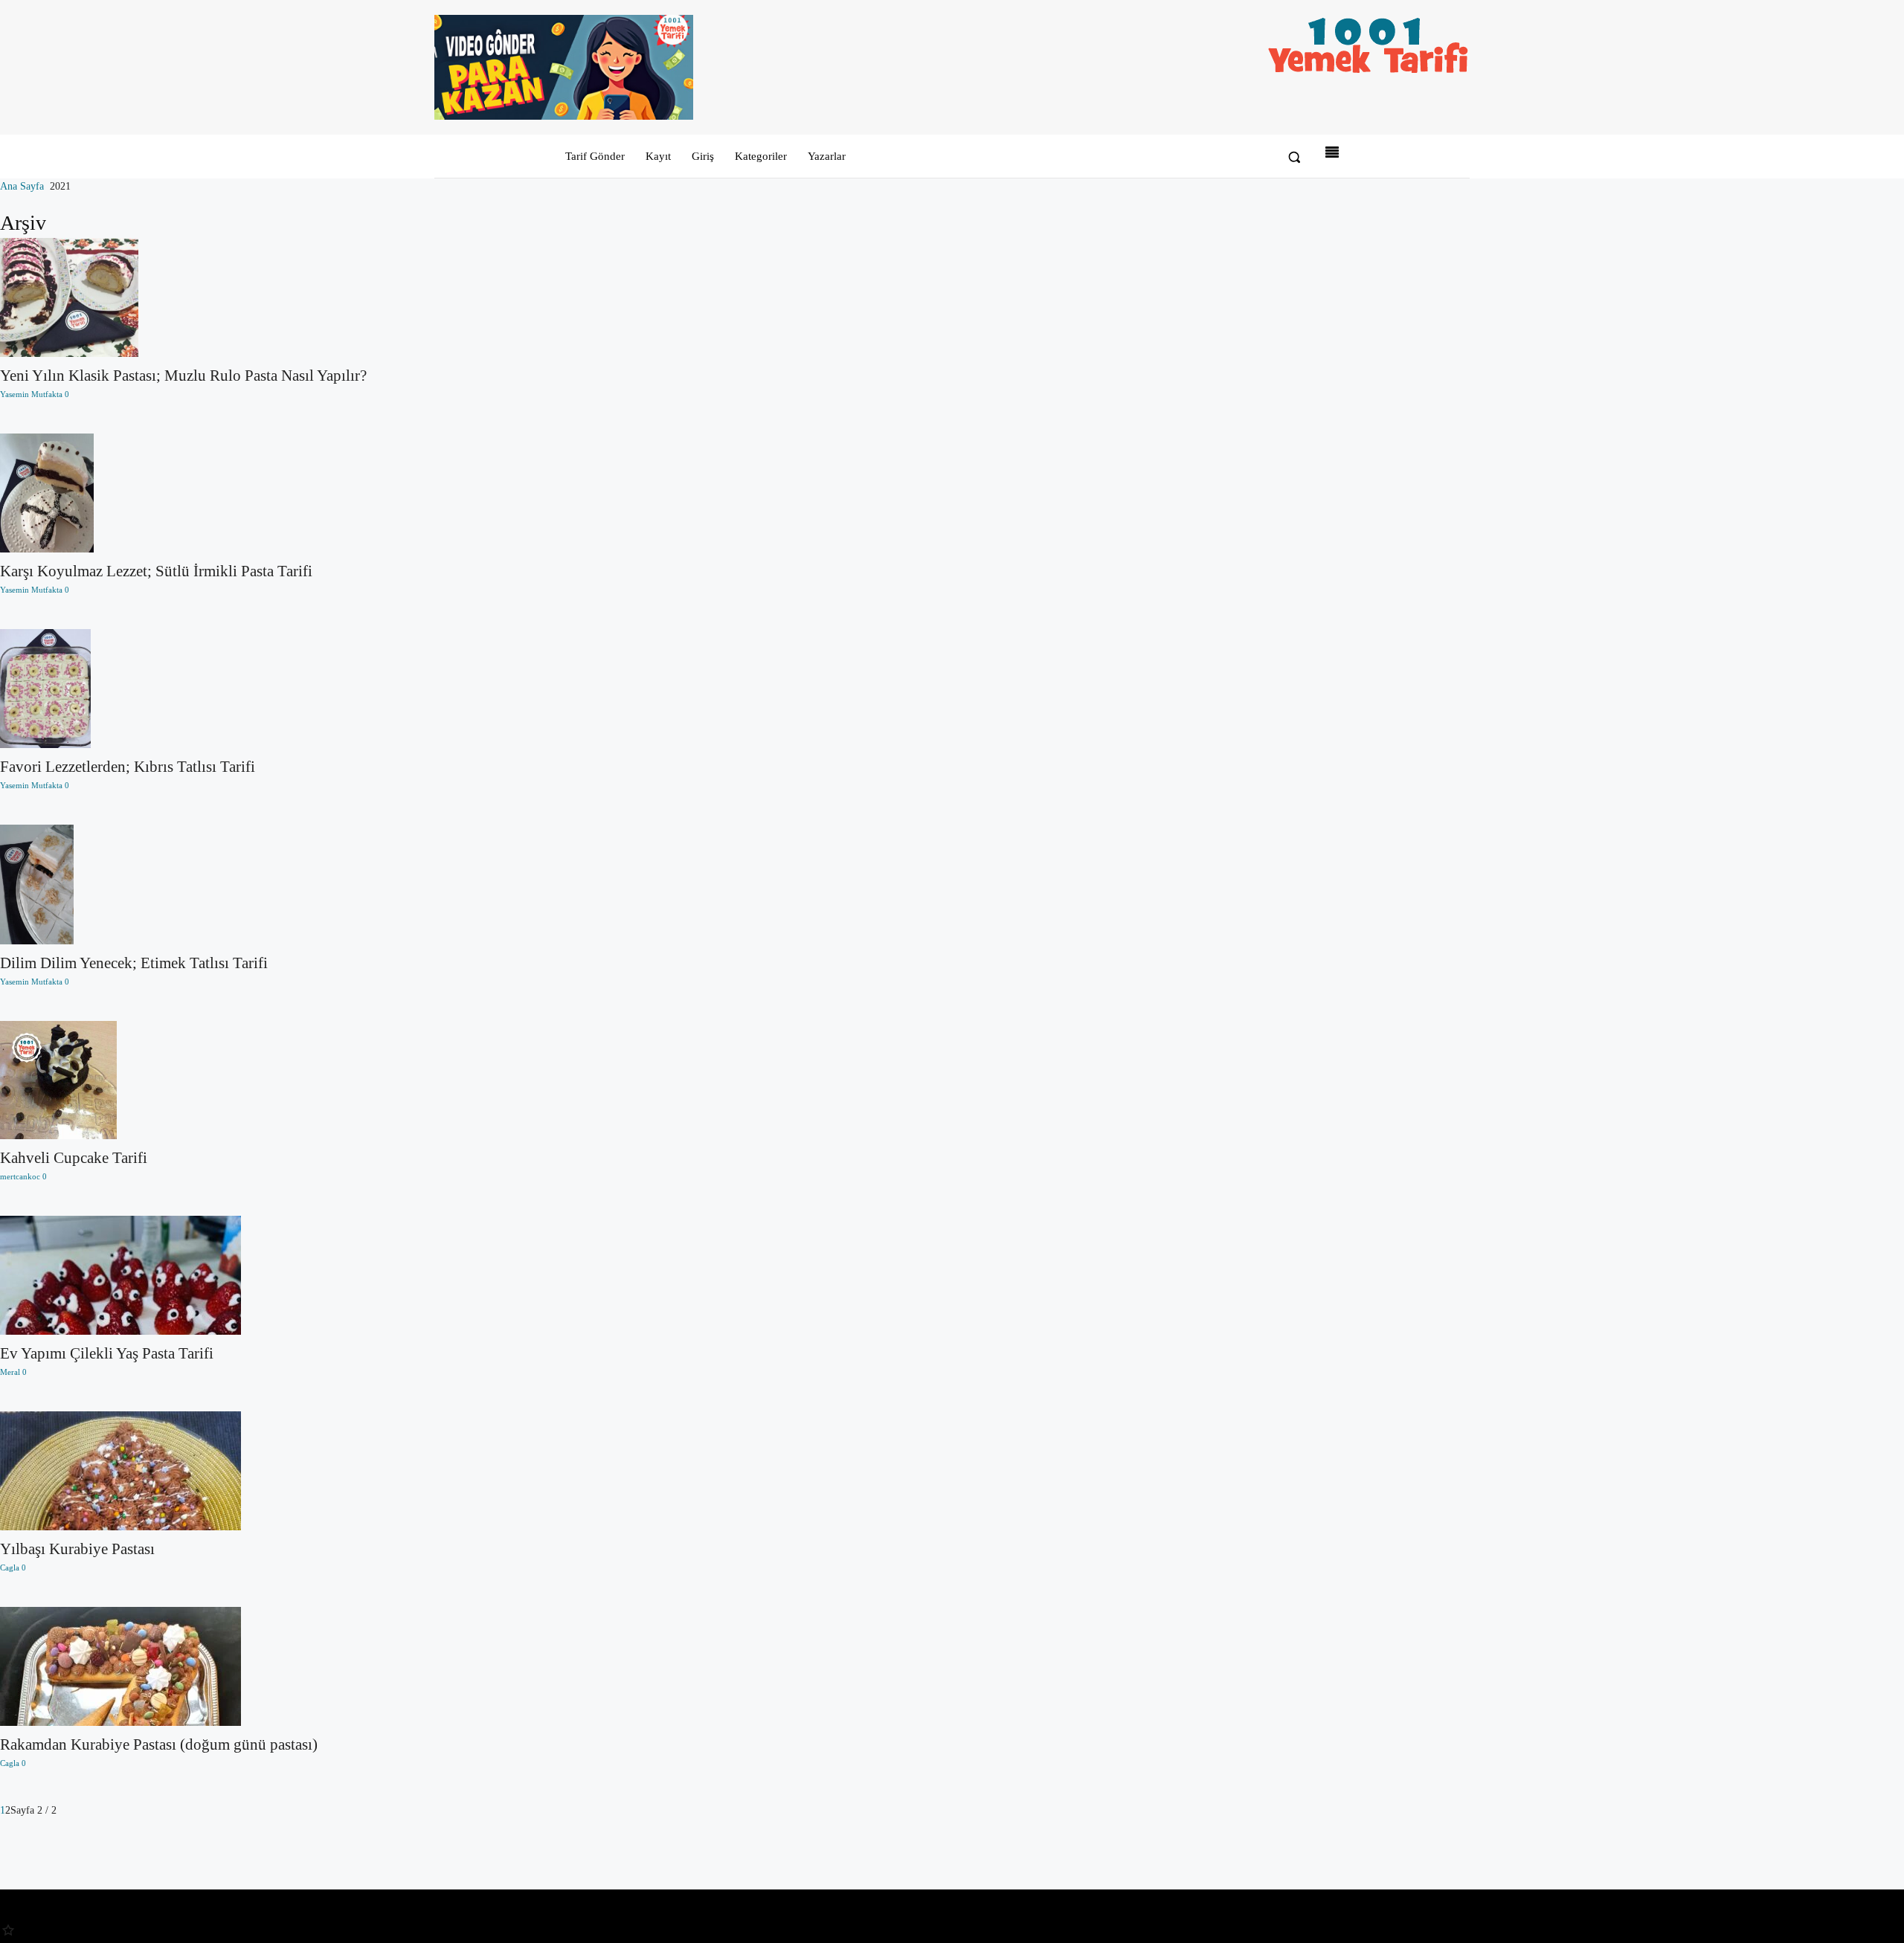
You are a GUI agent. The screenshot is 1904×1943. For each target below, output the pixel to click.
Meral (10, 1372)
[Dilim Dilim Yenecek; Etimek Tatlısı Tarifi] (183, 884)
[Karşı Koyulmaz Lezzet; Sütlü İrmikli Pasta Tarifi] (183, 493)
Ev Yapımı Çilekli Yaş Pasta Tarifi (107, 1353)
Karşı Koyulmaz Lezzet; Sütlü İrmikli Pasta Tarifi (156, 571)
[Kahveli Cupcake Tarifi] (183, 1080)
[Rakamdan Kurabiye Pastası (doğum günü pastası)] (183, 1666)
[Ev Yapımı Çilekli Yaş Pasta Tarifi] (183, 1275)
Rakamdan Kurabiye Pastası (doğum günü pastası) (159, 1744)
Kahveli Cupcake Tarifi (74, 1158)
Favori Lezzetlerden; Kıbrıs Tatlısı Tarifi (128, 767)
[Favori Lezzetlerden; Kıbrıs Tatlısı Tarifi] (183, 689)
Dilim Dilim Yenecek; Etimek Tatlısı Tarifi (134, 963)
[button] (1294, 157)
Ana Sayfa (22, 186)
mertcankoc (20, 1176)
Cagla (10, 1567)
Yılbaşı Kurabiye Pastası (77, 1549)
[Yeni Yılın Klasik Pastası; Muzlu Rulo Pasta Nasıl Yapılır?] (183, 298)
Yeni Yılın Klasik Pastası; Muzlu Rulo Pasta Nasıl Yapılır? (183, 376)
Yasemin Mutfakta (31, 394)
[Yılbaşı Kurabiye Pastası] (183, 1471)
